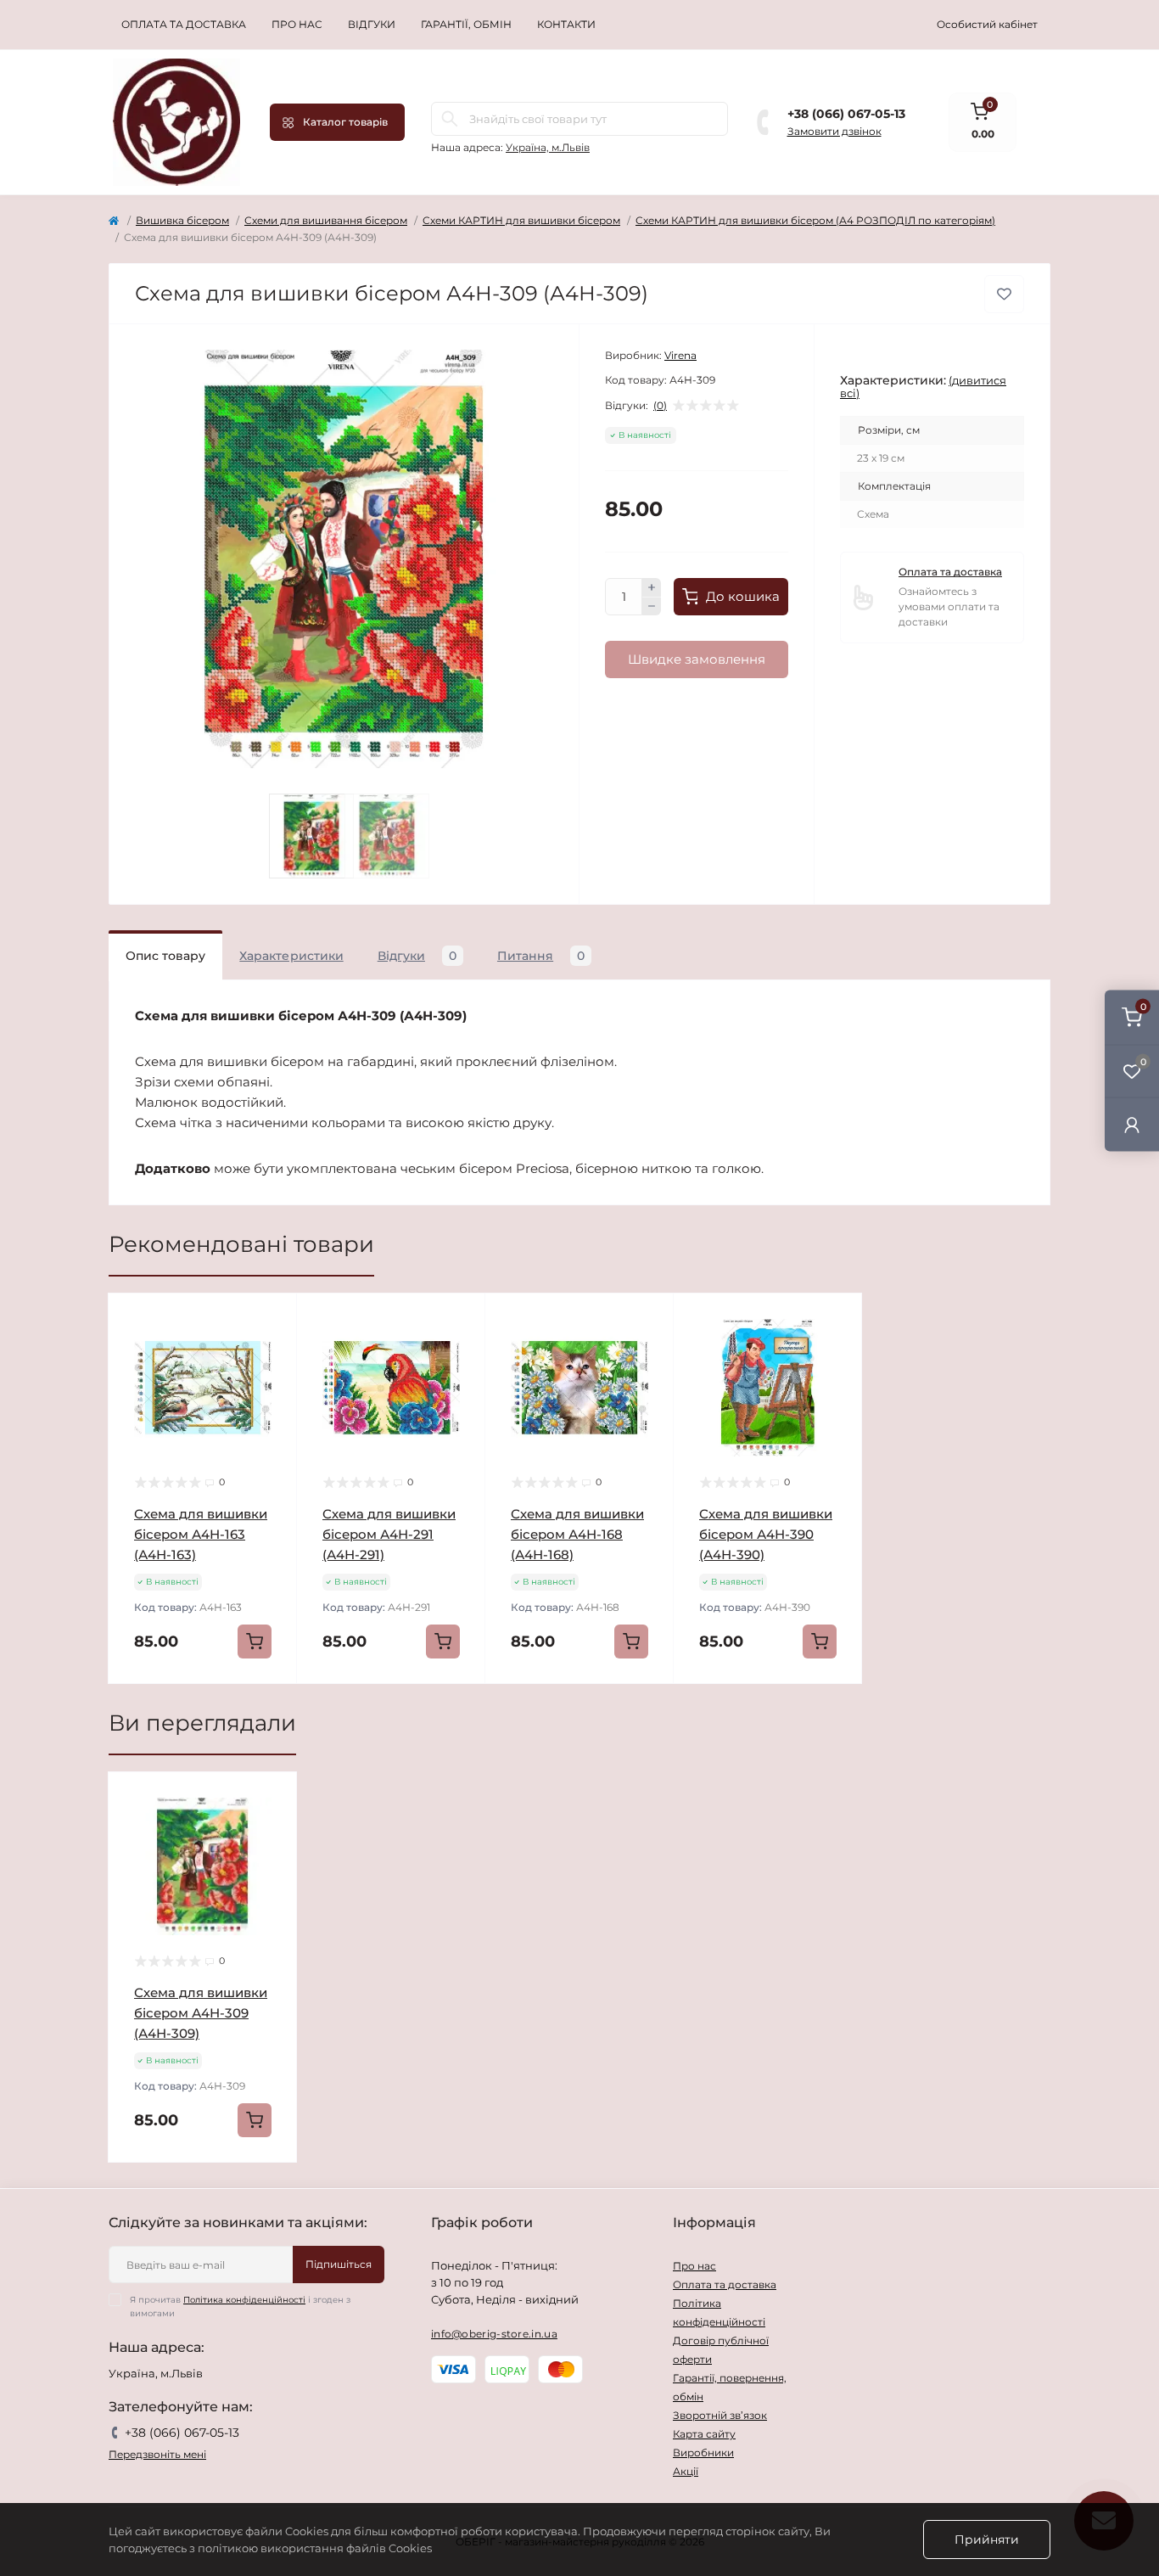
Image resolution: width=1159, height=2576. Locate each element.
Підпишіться (339, 2264)
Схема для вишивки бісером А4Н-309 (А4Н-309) (201, 2013)
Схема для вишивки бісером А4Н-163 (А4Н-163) (201, 1534)
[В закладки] (1004, 294)
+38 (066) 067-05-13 (846, 114)
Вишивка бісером (182, 220)
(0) (660, 406)
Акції (686, 2471)
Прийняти (987, 2540)
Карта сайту (704, 2434)
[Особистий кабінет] (1132, 1124)
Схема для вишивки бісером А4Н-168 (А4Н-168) (577, 1534)
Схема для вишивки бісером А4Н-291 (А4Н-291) (389, 1534)
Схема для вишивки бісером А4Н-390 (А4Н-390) (766, 1534)
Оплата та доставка (184, 24)
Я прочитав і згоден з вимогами (240, 2307)
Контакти (566, 24)
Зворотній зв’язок (720, 2415)
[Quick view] (272, 1319)
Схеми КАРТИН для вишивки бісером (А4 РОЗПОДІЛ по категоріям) (815, 220)
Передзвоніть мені (157, 2454)
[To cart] (255, 1642)
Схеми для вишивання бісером (326, 220)
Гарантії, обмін (466, 24)
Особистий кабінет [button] (987, 24)
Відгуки (372, 24)
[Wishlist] (272, 1351)
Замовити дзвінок (834, 131)
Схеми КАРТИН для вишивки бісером (521, 220)
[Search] (450, 119)
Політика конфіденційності (244, 2300)
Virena (680, 355)
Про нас (297, 24)
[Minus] (652, 607)
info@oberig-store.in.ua (494, 2334)
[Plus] (652, 587)
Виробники (703, 2453)
